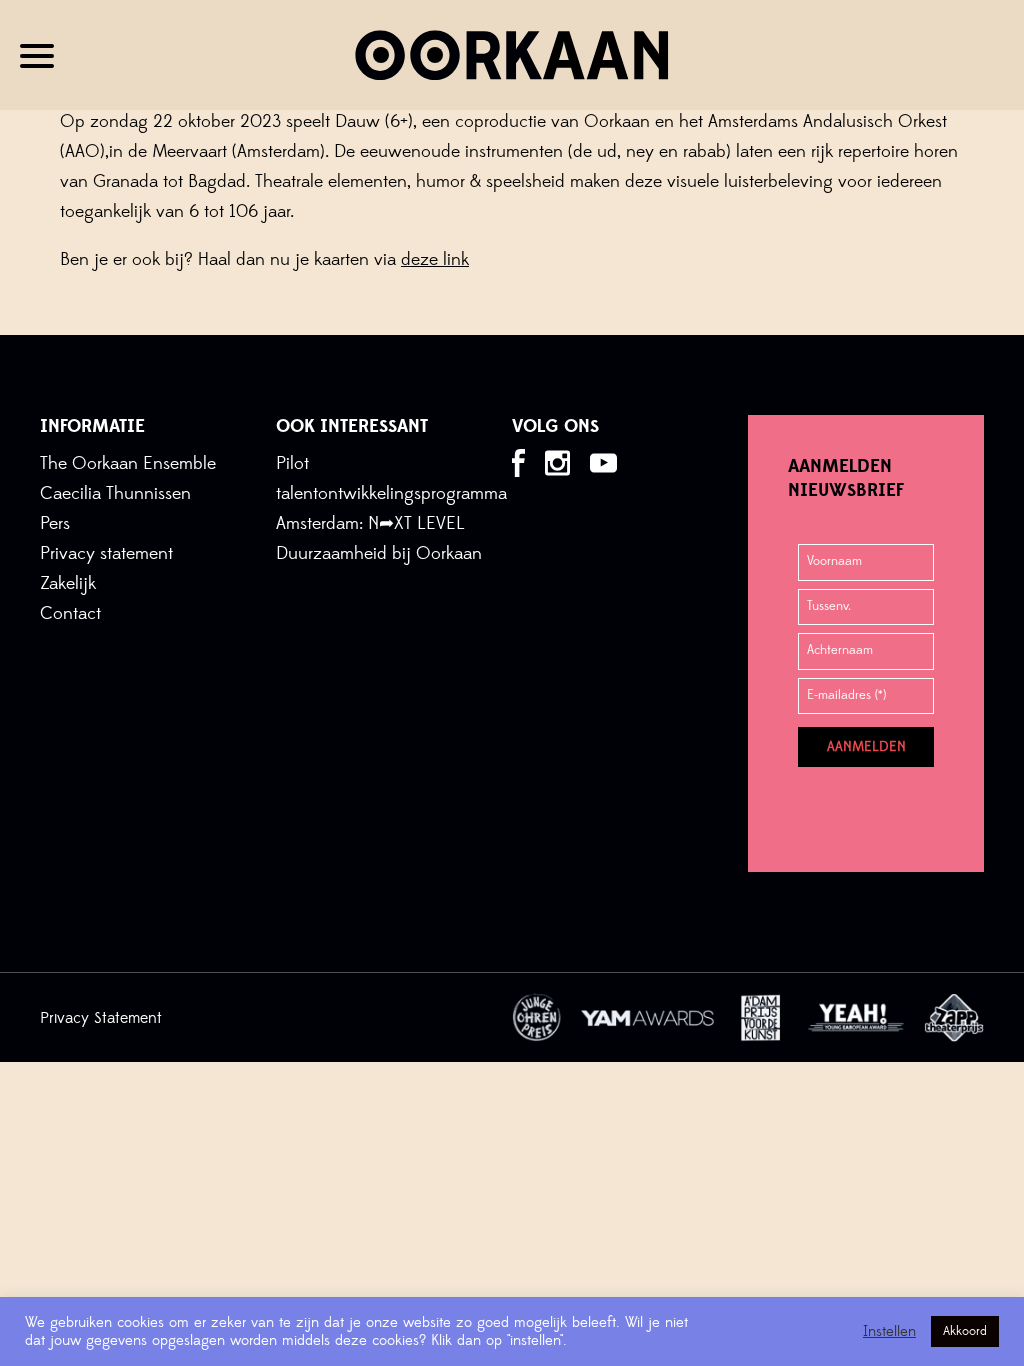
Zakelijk (68, 583)
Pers (55, 523)
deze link (435, 259)
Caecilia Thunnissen (115, 493)
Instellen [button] (889, 1332)
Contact (70, 613)
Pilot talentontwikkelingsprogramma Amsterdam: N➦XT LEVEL (391, 493)
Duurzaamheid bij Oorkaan (379, 553)
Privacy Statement (101, 1018)
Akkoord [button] (965, 1331)
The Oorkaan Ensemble (128, 463)
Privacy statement (106, 553)
